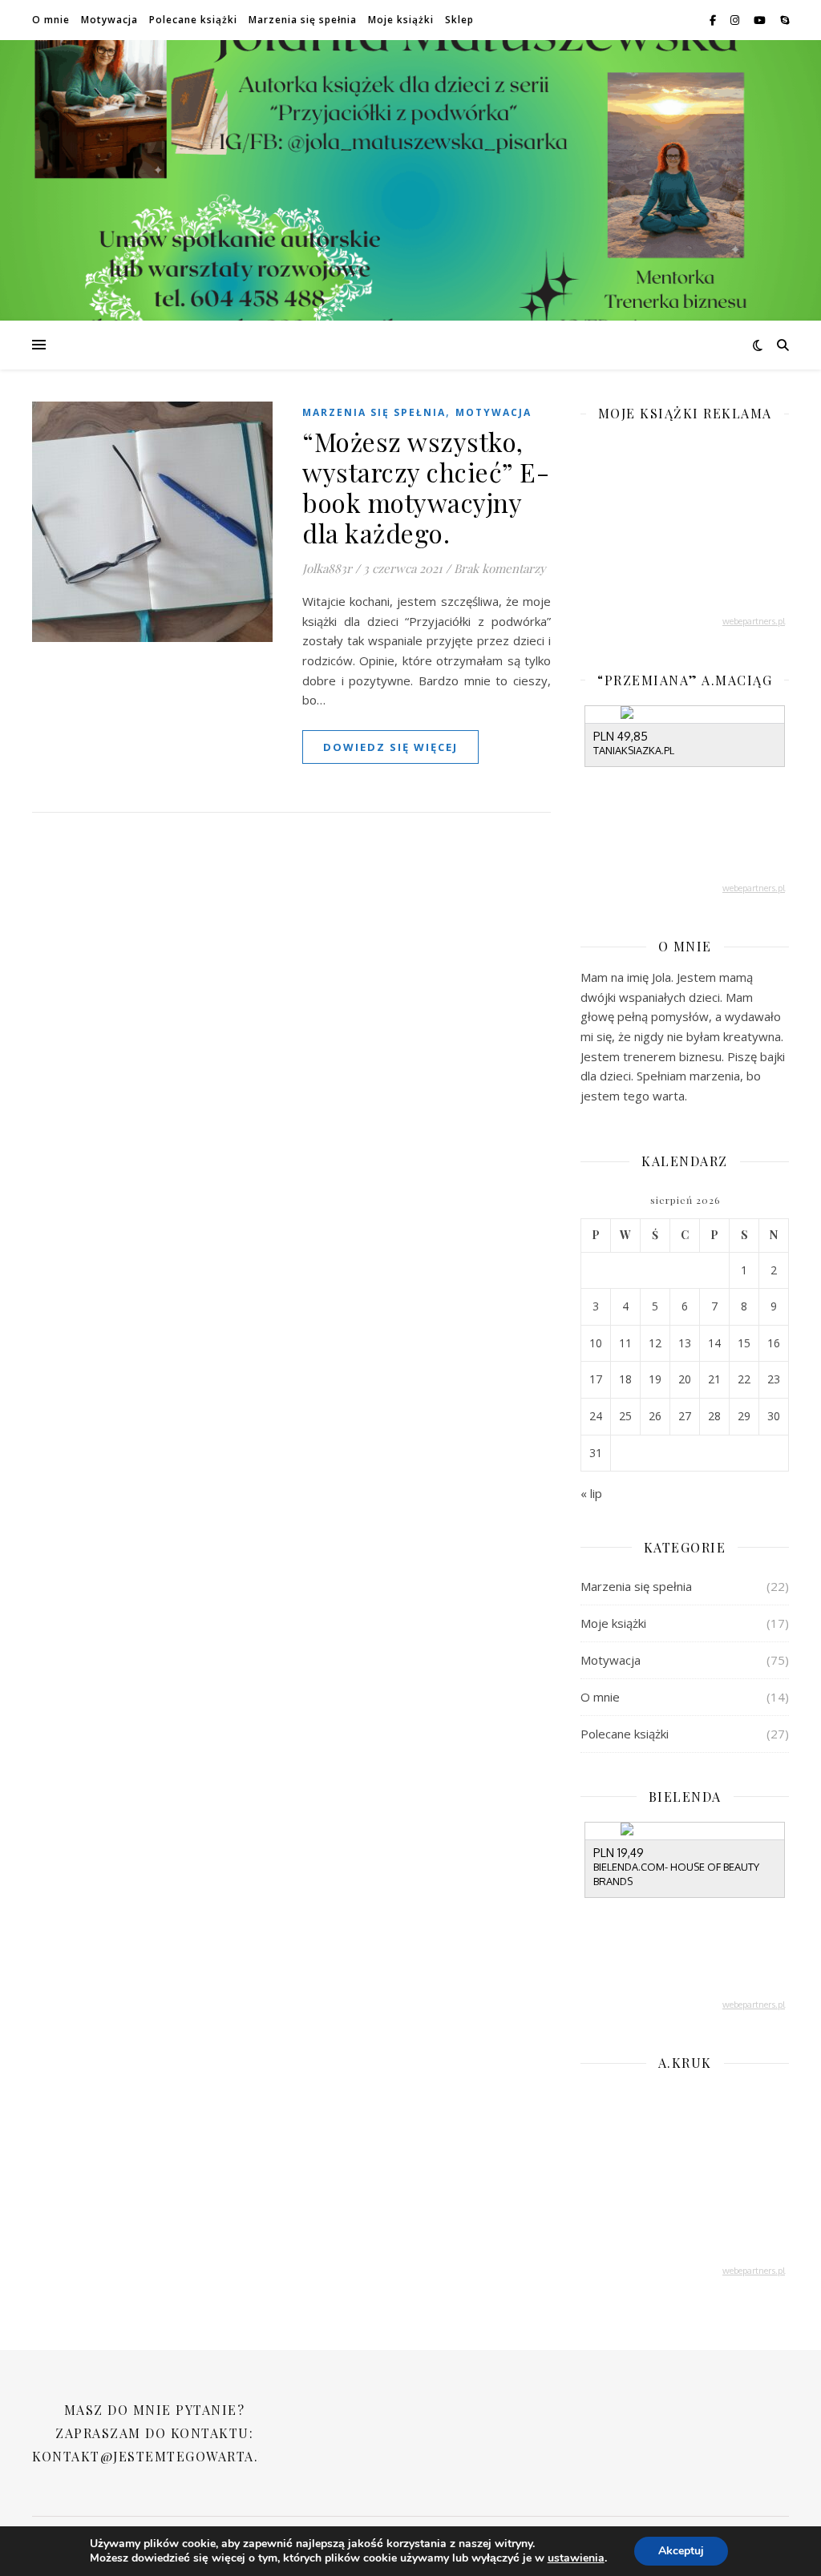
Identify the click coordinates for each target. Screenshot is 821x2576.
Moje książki (401, 20)
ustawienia (576, 2558)
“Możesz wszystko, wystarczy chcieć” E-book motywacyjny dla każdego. (426, 487)
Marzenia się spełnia (303, 20)
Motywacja (109, 20)
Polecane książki (193, 20)
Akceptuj (681, 2551)
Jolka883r (327, 568)
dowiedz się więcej (390, 747)
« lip (591, 1493)
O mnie (51, 20)
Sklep (459, 20)
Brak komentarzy (500, 568)
